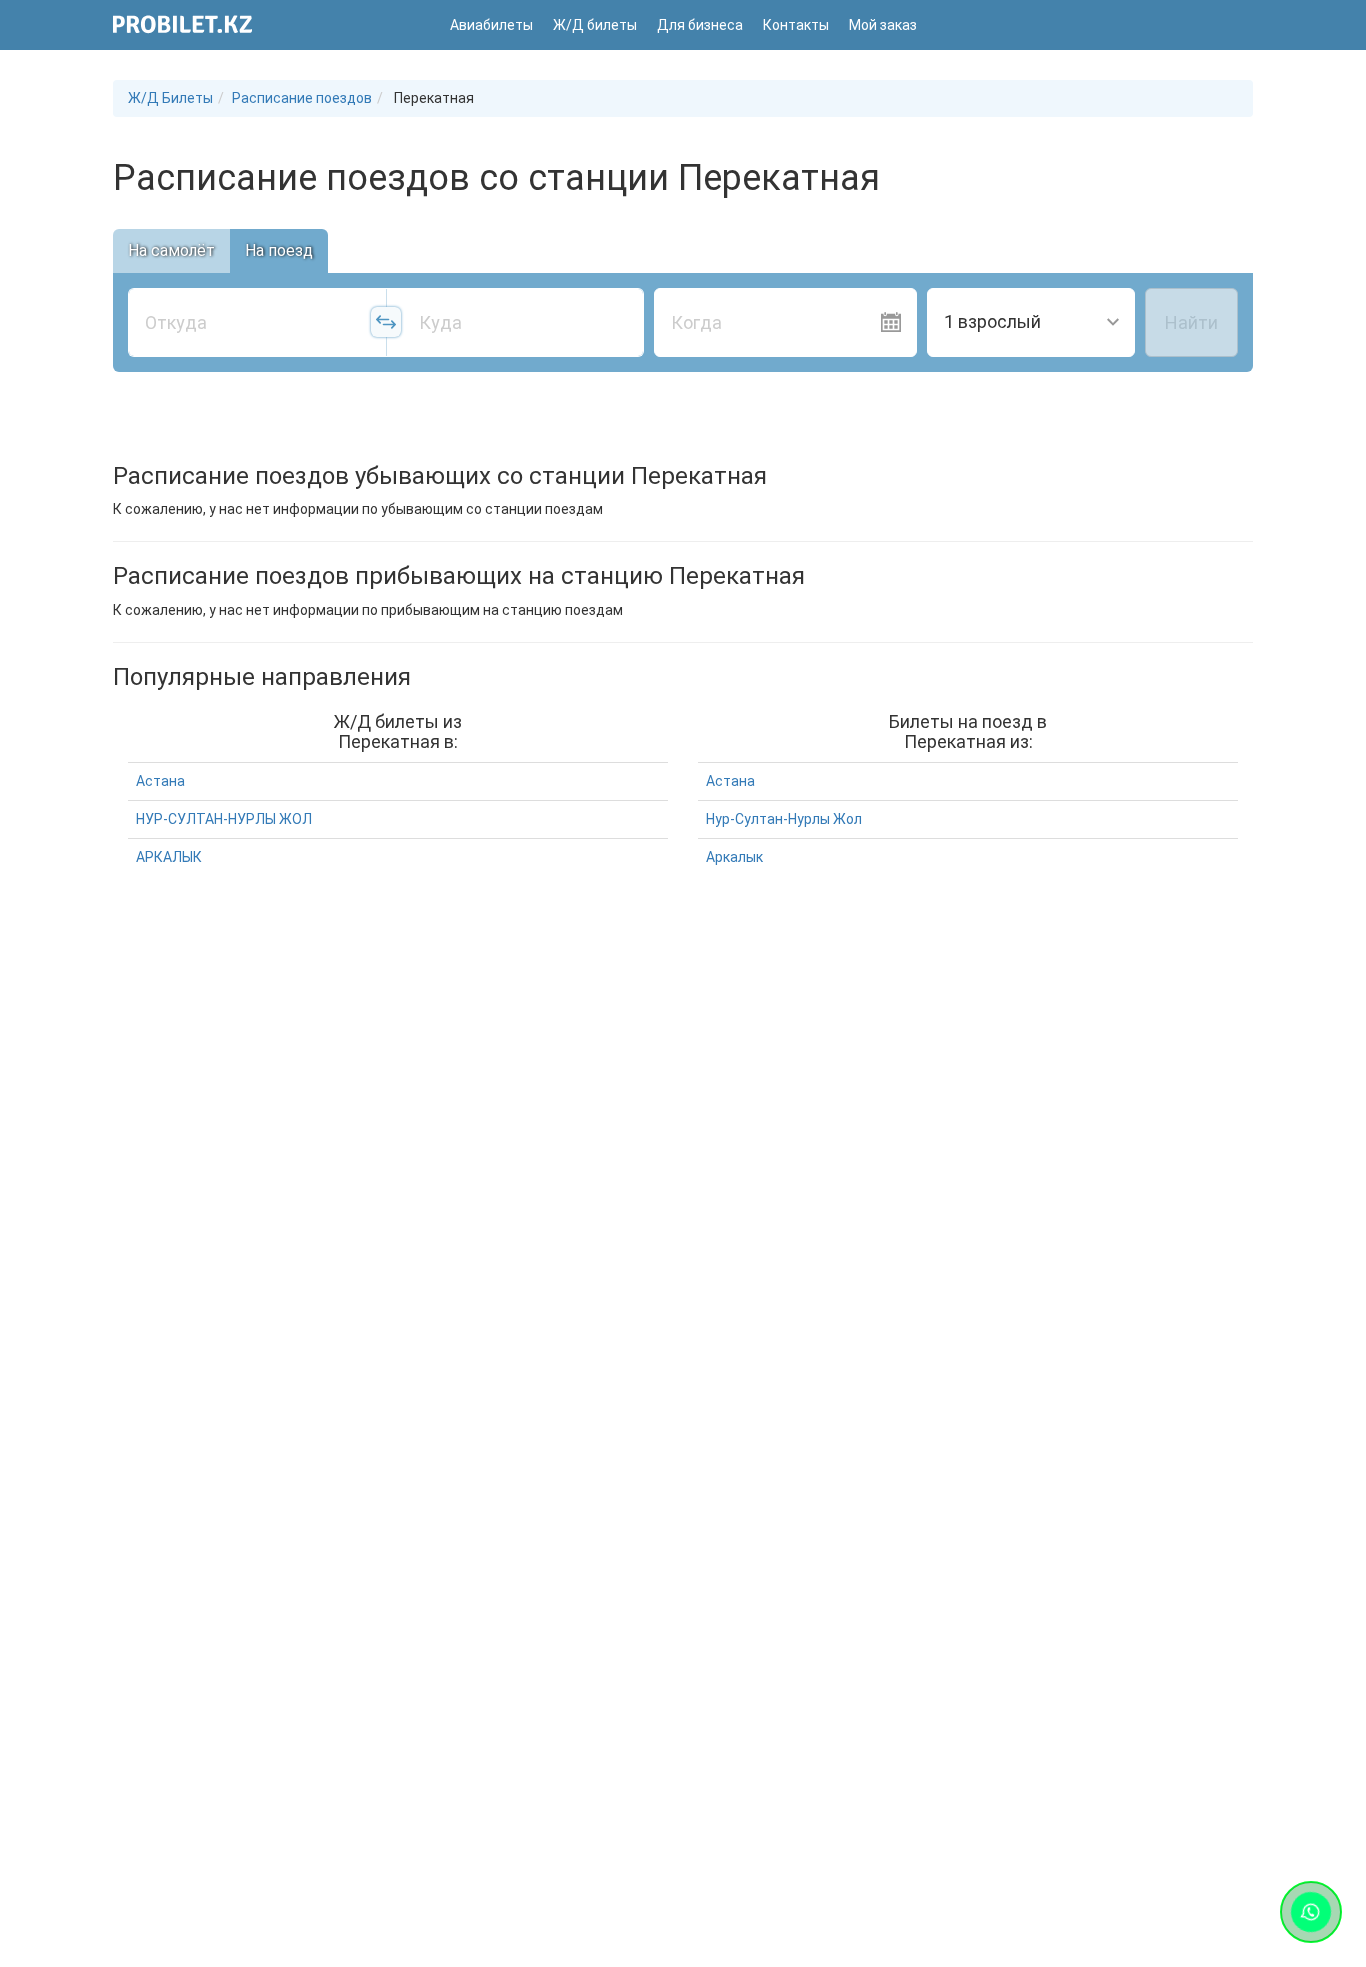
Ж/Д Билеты (170, 98)
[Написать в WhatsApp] (1311, 1912)
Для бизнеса (700, 25)
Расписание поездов (302, 98)
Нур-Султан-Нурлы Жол (784, 819)
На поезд (279, 250)
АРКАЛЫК (169, 857)
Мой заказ (883, 25)
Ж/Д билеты (595, 25)
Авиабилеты (491, 25)
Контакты (796, 25)
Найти (1191, 322)
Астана (160, 781)
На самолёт (171, 250)
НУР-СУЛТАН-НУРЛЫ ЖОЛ (224, 819)
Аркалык (734, 857)
